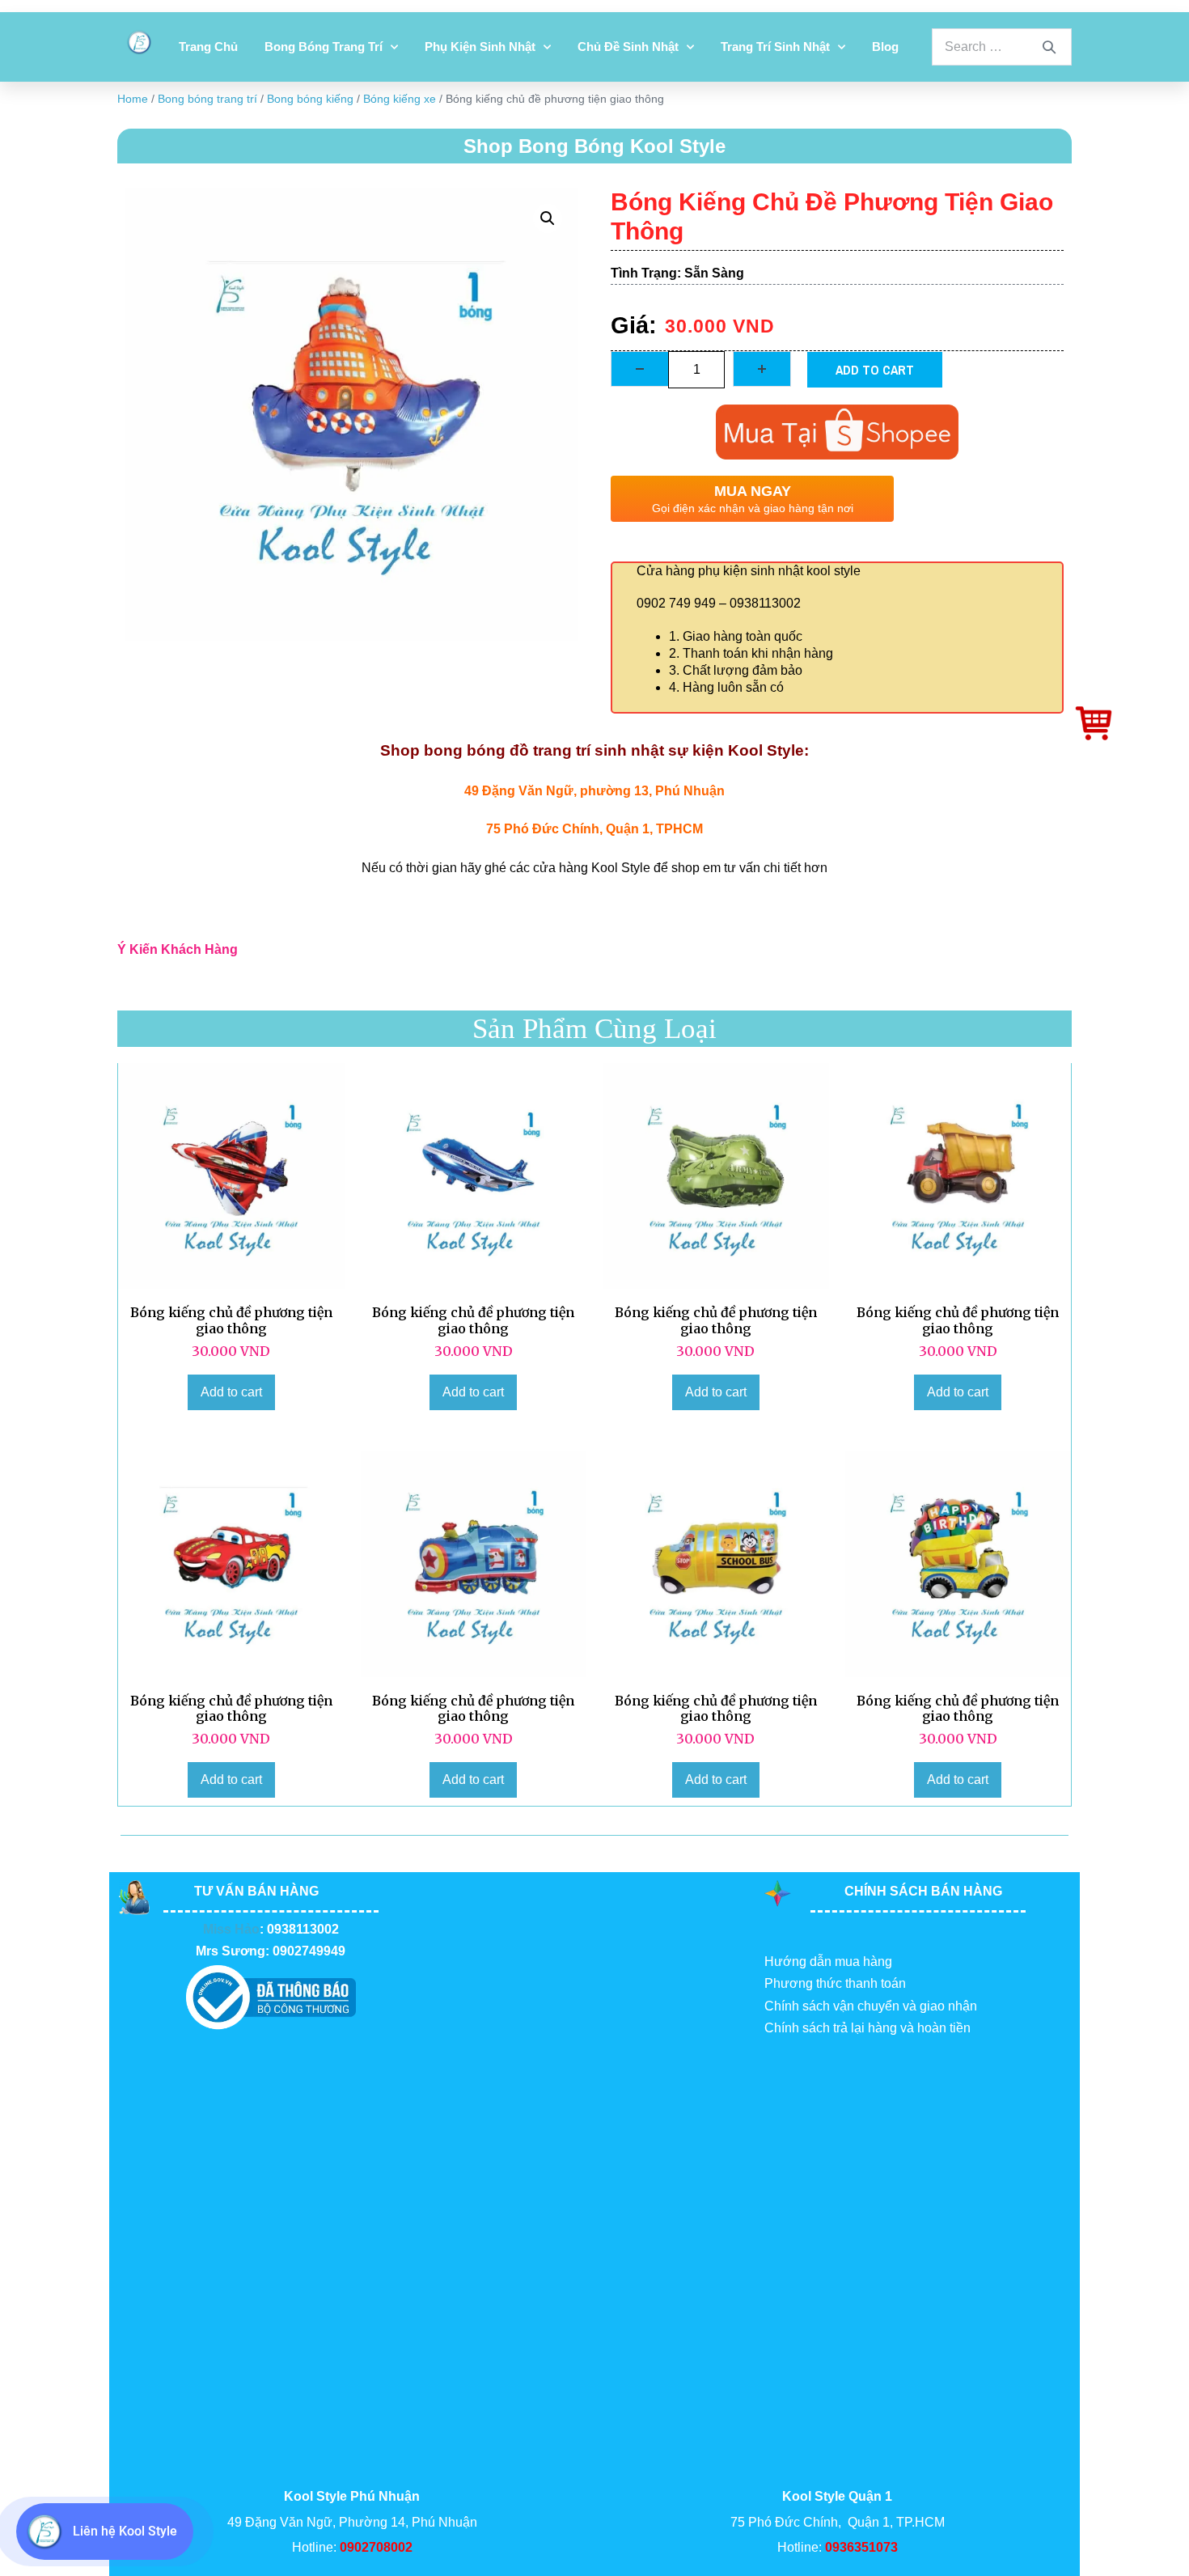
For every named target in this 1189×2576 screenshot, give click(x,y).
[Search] (1049, 47)
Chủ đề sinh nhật (628, 47)
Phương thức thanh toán (835, 1983)
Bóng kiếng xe (400, 99)
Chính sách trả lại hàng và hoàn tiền (867, 2028)
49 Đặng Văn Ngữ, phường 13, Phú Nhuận (594, 791)
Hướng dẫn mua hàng (828, 1962)
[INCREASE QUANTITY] (762, 369)
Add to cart (875, 370)
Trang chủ (208, 47)
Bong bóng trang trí (324, 47)
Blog (885, 47)
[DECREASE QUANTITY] (640, 369)
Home (133, 99)
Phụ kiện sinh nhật (480, 47)
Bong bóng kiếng (310, 99)
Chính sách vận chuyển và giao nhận (871, 2006)
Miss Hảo (231, 1929)
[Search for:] (1002, 47)
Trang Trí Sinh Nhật (775, 47)
